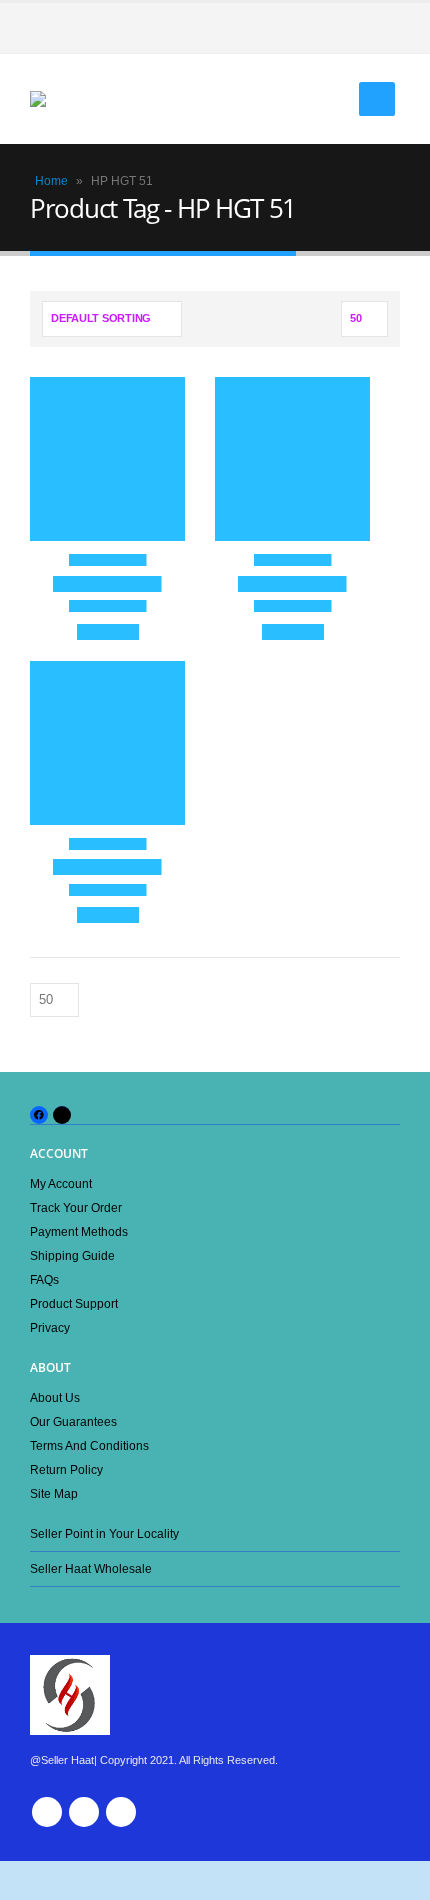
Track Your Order (76, 1207)
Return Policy (66, 1469)
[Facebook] (385, 28)
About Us (55, 1397)
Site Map (54, 1493)
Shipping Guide (72, 1255)
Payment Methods (79, 1231)
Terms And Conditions (89, 1445)
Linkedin (121, 1812)
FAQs (44, 1279)
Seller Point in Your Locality (104, 1533)
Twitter (84, 1812)
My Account (61, 1183)
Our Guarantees (73, 1421)
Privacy (50, 1327)
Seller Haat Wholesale (91, 1568)
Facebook (47, 1812)
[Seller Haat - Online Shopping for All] (70, 99)
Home (51, 181)
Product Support (74, 1303)
